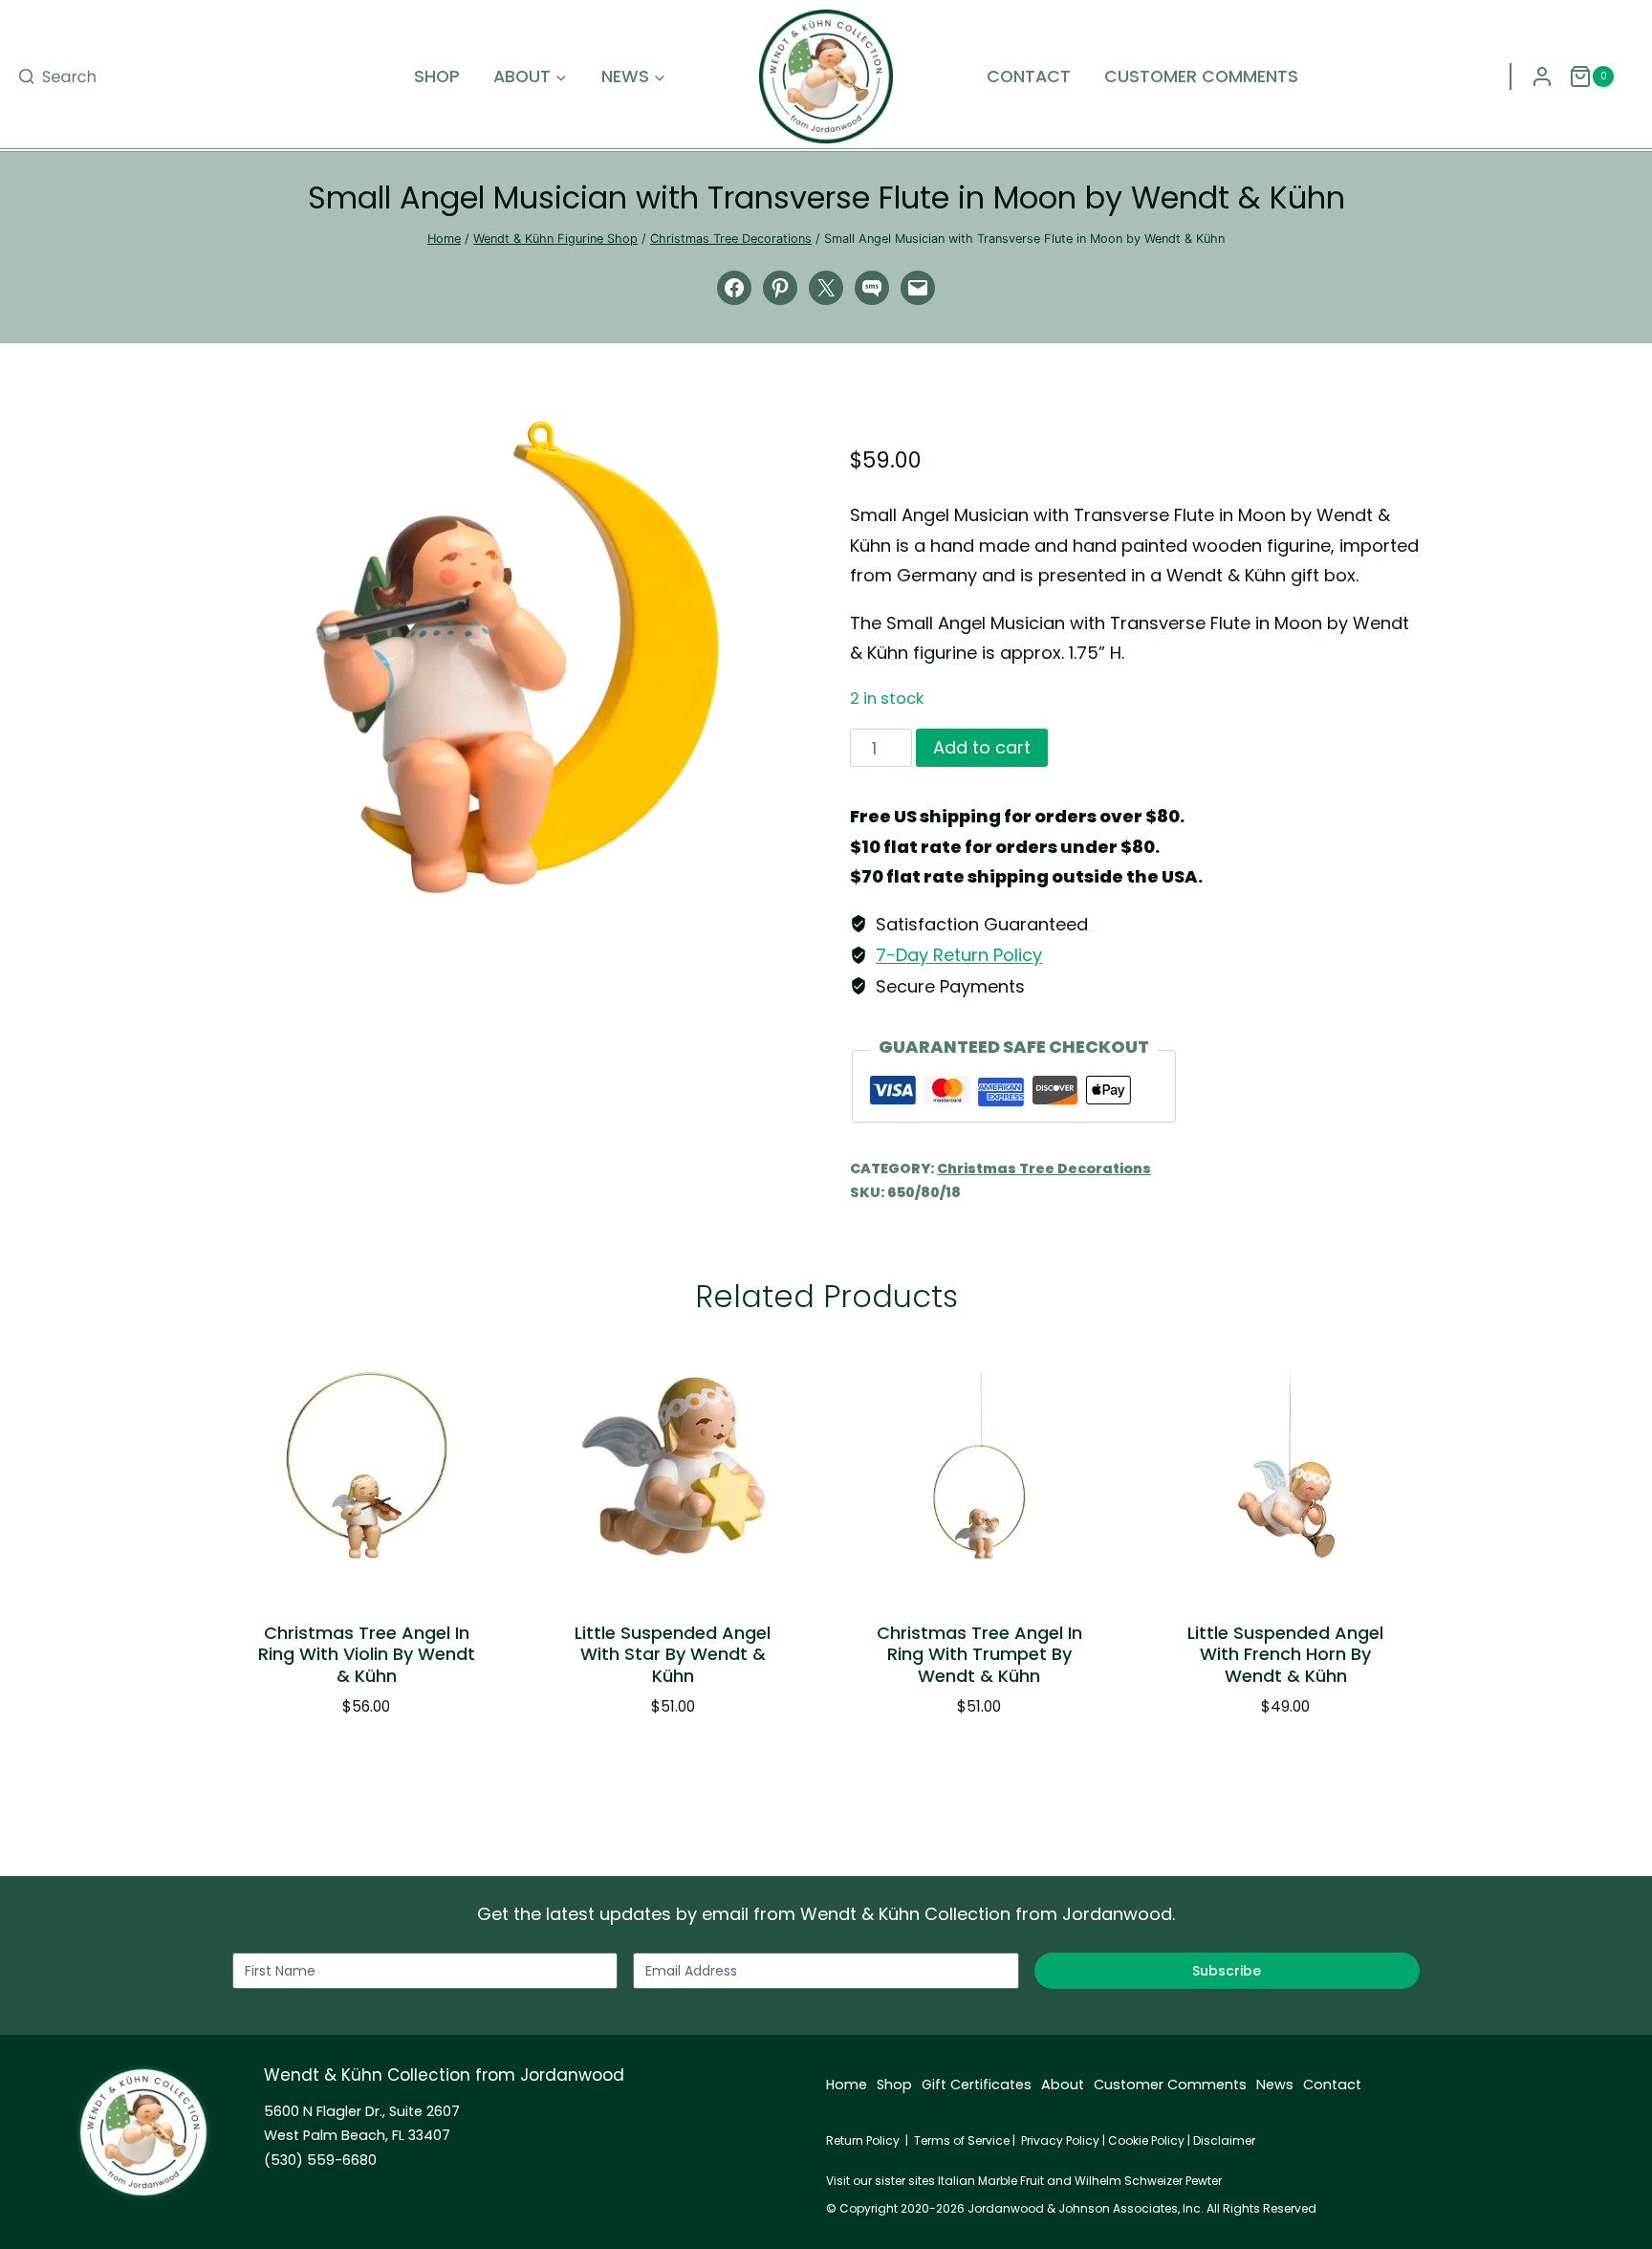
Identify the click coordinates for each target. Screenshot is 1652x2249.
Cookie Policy (1146, 2140)
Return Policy (863, 2140)
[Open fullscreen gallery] (783, 875)
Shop (437, 76)
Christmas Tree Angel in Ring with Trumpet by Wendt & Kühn (979, 1654)
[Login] (1542, 76)
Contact (1029, 76)
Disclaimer (1224, 2140)
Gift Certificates (977, 2085)
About (1063, 2085)
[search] (57, 76)
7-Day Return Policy (959, 955)
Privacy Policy (1060, 2140)
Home (847, 2085)
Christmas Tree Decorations (1044, 1168)
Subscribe (1227, 1971)
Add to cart (982, 747)
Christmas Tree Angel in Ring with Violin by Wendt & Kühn (367, 1654)
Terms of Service (962, 2140)
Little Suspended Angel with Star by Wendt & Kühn (673, 1654)
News (1275, 2085)
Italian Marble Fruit (991, 2181)
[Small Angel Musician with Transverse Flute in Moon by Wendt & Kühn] (517, 657)
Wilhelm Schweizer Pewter (1148, 2181)
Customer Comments (1201, 76)
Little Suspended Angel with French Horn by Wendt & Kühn (1285, 1654)
